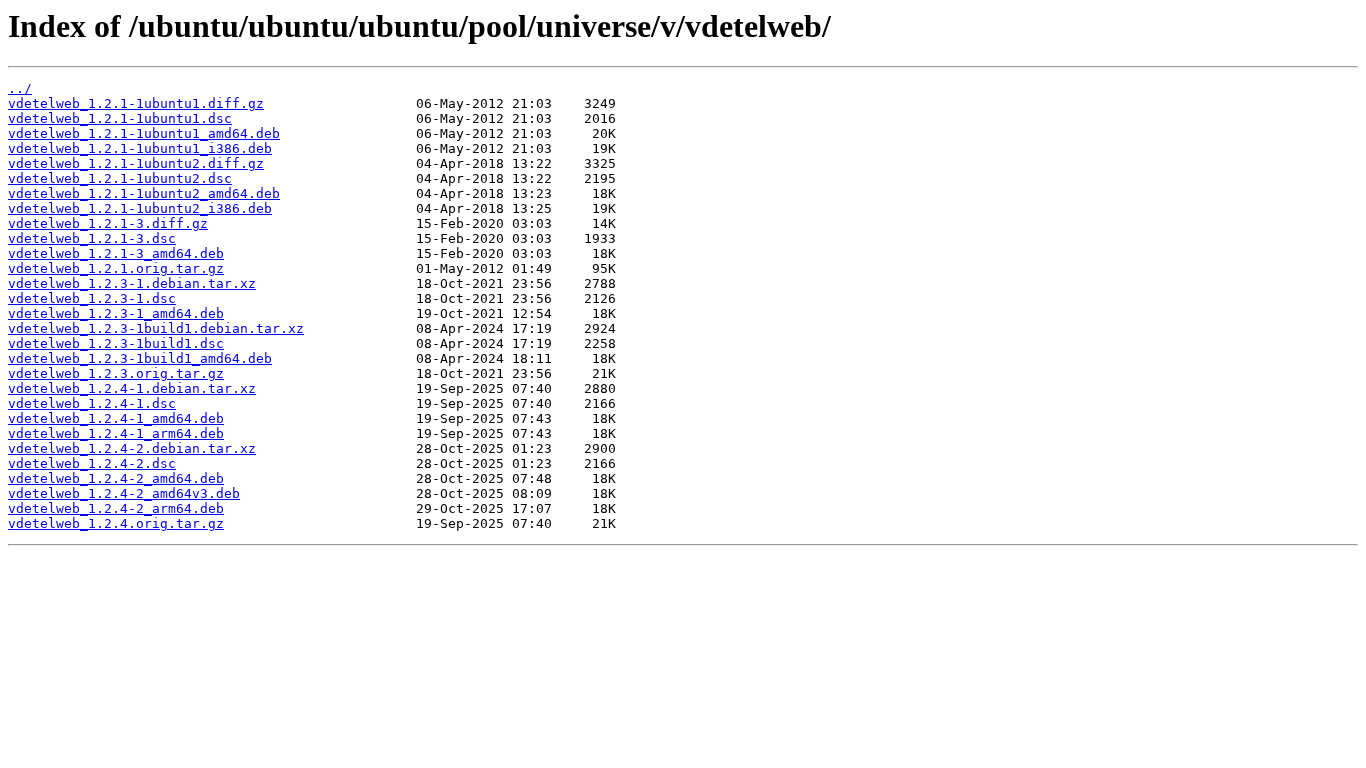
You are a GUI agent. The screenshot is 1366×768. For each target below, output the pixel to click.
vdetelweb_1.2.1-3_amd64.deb (116, 253)
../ (20, 88)
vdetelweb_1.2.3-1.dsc (92, 298)
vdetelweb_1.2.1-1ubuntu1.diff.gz (136, 103)
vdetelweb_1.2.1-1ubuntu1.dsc (120, 118)
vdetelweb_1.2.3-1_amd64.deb (116, 313)
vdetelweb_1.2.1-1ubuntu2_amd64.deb (144, 193)
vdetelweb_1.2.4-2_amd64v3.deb (124, 493)
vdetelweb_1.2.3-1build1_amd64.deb (140, 358)
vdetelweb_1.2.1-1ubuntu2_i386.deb (140, 208)
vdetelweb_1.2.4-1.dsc (92, 403)
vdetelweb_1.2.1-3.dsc (92, 238)
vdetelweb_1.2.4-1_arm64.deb (116, 433)
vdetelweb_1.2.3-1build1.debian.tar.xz (156, 328)
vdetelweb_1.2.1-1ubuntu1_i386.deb (140, 148)
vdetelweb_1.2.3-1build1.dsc (116, 343)
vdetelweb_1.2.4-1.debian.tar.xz (132, 388)
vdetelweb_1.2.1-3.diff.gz (108, 223)
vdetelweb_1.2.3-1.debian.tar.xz (132, 283)
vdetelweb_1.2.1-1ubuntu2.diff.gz (136, 163)
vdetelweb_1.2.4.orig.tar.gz (116, 523)
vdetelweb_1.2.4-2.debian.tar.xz (132, 448)
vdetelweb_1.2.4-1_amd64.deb (116, 418)
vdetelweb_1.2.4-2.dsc (92, 463)
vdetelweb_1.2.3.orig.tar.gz (116, 373)
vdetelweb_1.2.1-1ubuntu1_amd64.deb (144, 133)
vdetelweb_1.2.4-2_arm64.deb (116, 508)
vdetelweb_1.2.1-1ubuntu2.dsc (120, 178)
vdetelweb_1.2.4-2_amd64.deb (116, 478)
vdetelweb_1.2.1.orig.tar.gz (116, 268)
